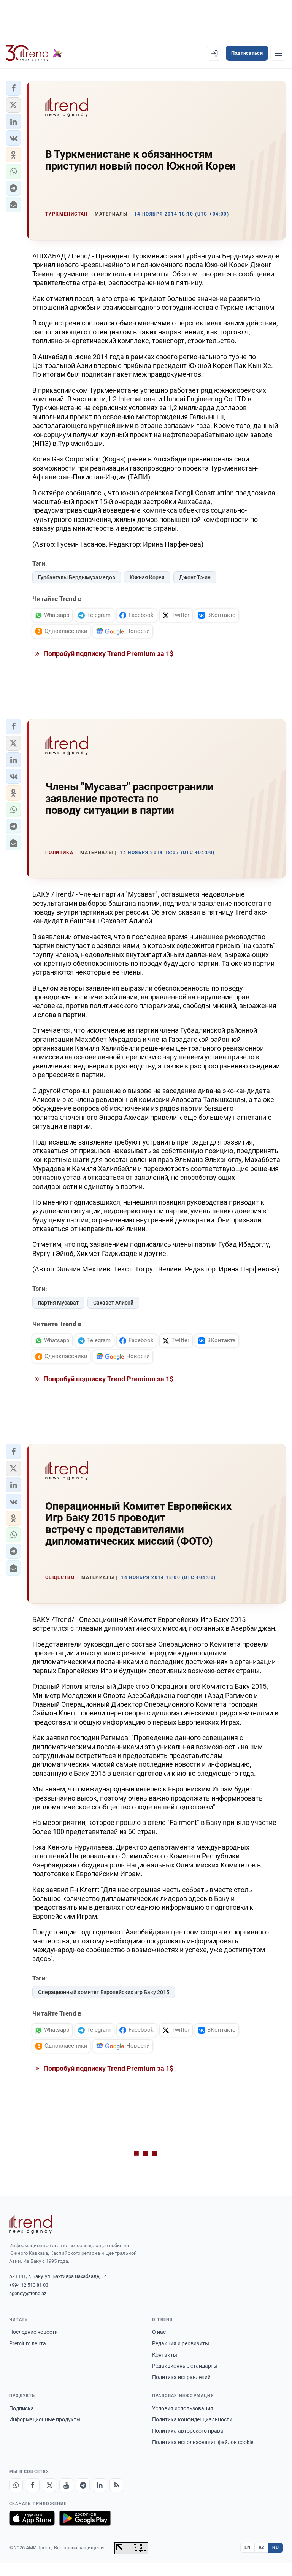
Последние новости (33, 2332)
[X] (49, 2485)
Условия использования (183, 2408)
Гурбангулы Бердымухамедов (77, 577)
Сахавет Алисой (113, 1303)
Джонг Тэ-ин (195, 577)
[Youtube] (66, 2485)
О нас (159, 2332)
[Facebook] (33, 2485)
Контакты (165, 2355)
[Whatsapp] (16, 2485)
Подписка (21, 2408)
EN (248, 2547)
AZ (262, 2547)
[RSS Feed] (116, 2485)
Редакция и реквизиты (181, 2343)
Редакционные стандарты (185, 2366)
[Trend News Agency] (30, 2224)
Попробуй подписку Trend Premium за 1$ (108, 654)
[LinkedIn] (100, 2485)
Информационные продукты (45, 2419)
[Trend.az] (34, 53)
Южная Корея (147, 577)
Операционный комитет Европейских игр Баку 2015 (104, 1992)
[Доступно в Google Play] (85, 2518)
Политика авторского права (188, 2431)
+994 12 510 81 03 (29, 2285)
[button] (13, 88)
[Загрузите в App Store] (32, 2518)
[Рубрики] (278, 53)
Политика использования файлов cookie (203, 2442)
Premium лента (28, 2343)
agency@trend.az (28, 2293)
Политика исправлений (181, 2377)
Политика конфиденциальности (192, 2419)
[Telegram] (83, 2485)
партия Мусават (58, 1303)
